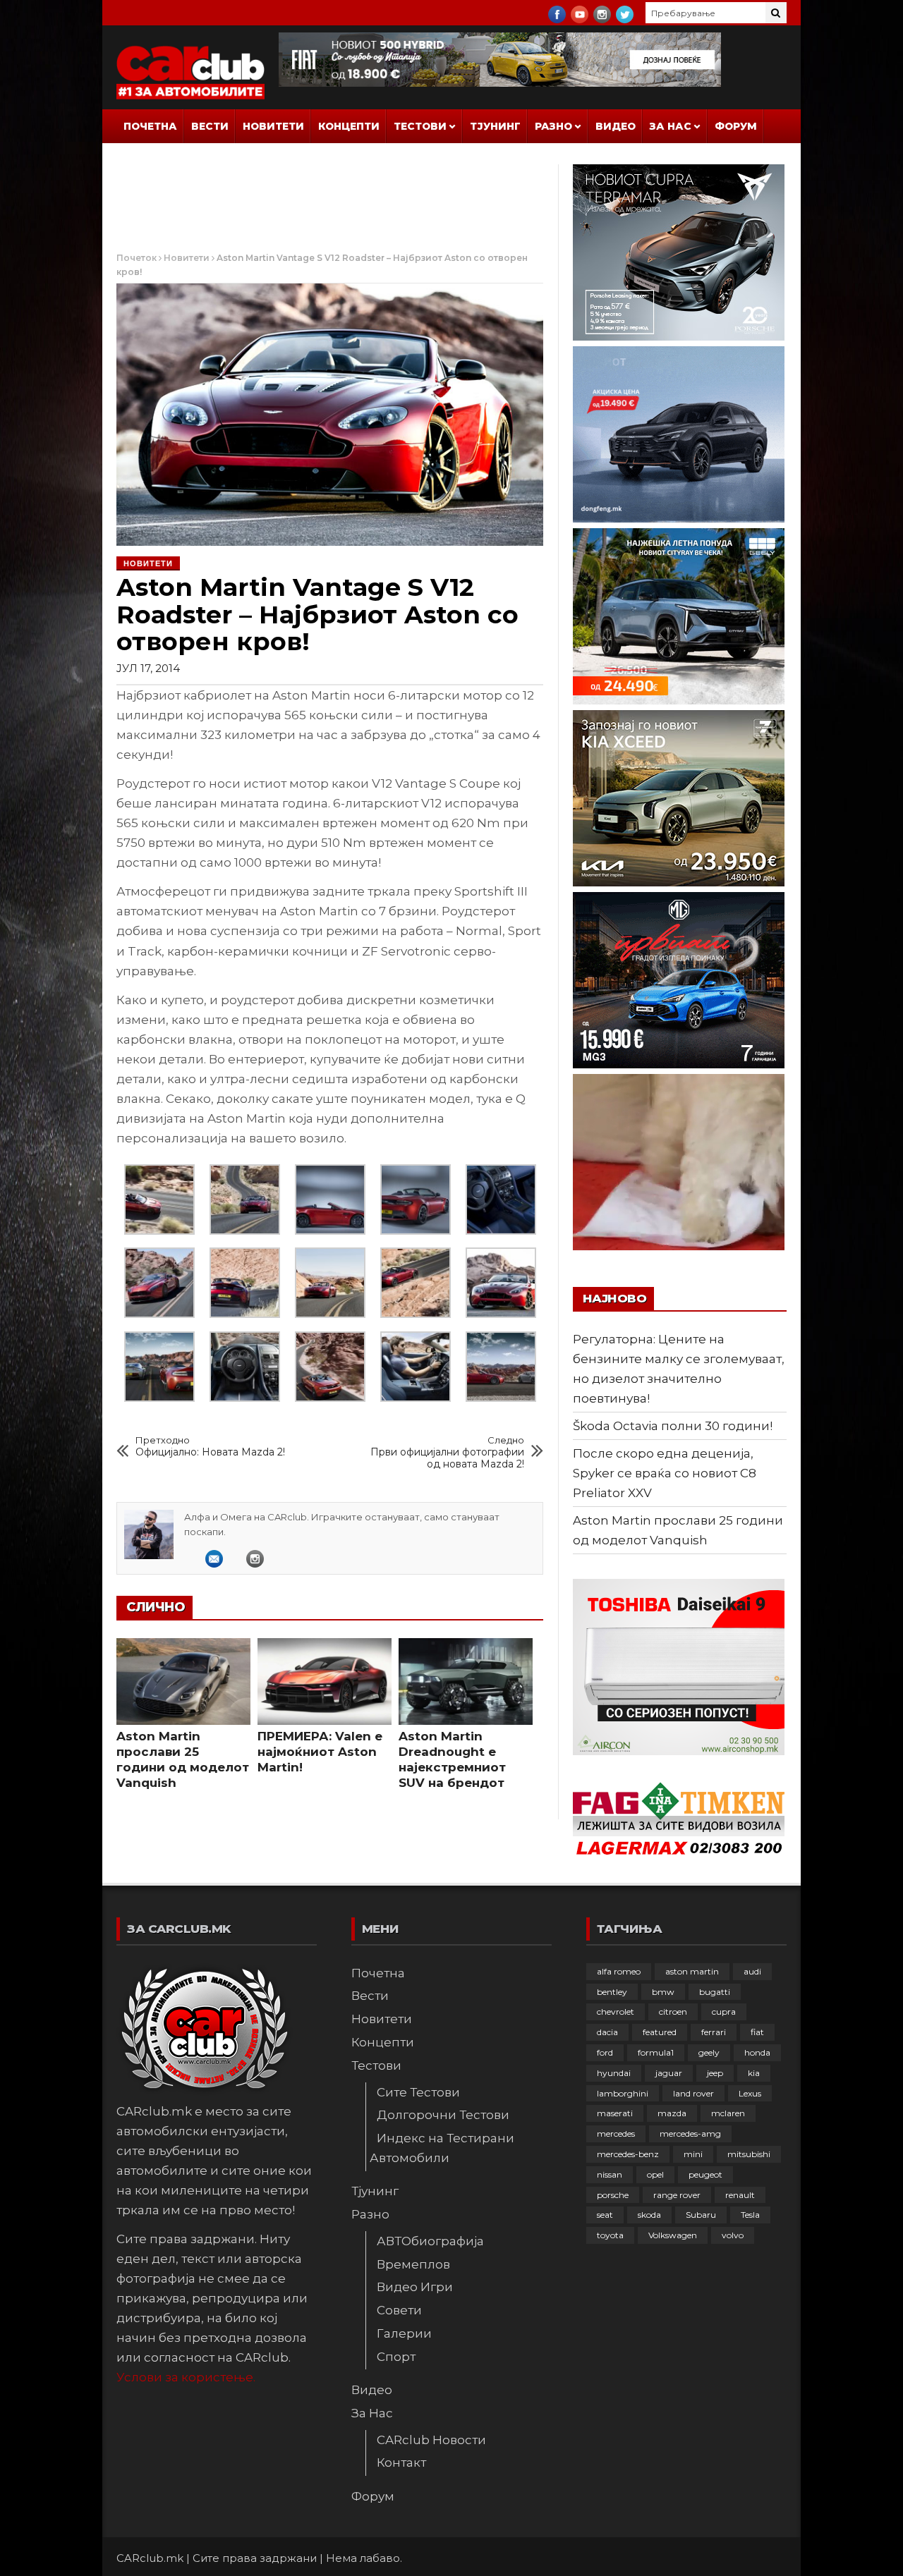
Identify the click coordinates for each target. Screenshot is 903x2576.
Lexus (750, 2093)
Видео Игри (415, 2287)
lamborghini (623, 2093)
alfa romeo (619, 1971)
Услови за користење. (186, 2377)
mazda (672, 2113)
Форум (736, 126)
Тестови (420, 126)
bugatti (715, 1992)
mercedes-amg (690, 2134)
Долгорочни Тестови (443, 2115)
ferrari (714, 2032)
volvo (733, 2235)
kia (754, 2073)
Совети (399, 2310)
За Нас (671, 126)
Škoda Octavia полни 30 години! (673, 1426)
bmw (663, 1992)
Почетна (150, 126)
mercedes (616, 2134)
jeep (715, 2073)
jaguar (669, 2073)
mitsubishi (749, 2154)
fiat (757, 2032)
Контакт (401, 2462)
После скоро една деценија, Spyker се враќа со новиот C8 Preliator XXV (665, 1473)
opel (655, 2174)
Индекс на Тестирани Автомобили (442, 2148)
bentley (612, 1992)
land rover (693, 2093)
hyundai (614, 2073)
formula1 (656, 2052)
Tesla (750, 2215)
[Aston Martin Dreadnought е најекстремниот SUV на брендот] (466, 1682)
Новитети (273, 126)
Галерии (404, 2333)
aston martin (692, 1971)
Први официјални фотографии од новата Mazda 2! (447, 1452)
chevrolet (616, 2012)
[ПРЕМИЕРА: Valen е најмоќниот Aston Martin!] (325, 1682)
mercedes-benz (628, 2154)
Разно (553, 126)
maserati (615, 2113)
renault (740, 2195)
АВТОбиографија (430, 2241)
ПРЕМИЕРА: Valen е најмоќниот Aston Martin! (320, 1752)
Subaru (701, 2215)
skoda (649, 2215)
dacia (607, 2032)
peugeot (705, 2174)
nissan (610, 2174)
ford (605, 2052)
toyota (610, 2235)
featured (660, 2032)
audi (752, 1971)
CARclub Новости (431, 2440)
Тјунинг (495, 126)
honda (757, 2052)
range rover (677, 2195)
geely (709, 2052)
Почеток (137, 258)
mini (693, 2154)
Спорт (396, 2357)
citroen (673, 2012)
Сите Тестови (418, 2092)
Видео (616, 126)
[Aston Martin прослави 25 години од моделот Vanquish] (183, 1682)
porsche (613, 2195)
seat (605, 2215)
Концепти (349, 126)
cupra (724, 2012)
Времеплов (413, 2264)
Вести (210, 126)
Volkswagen (673, 2235)
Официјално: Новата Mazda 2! (210, 1446)
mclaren (728, 2113)
